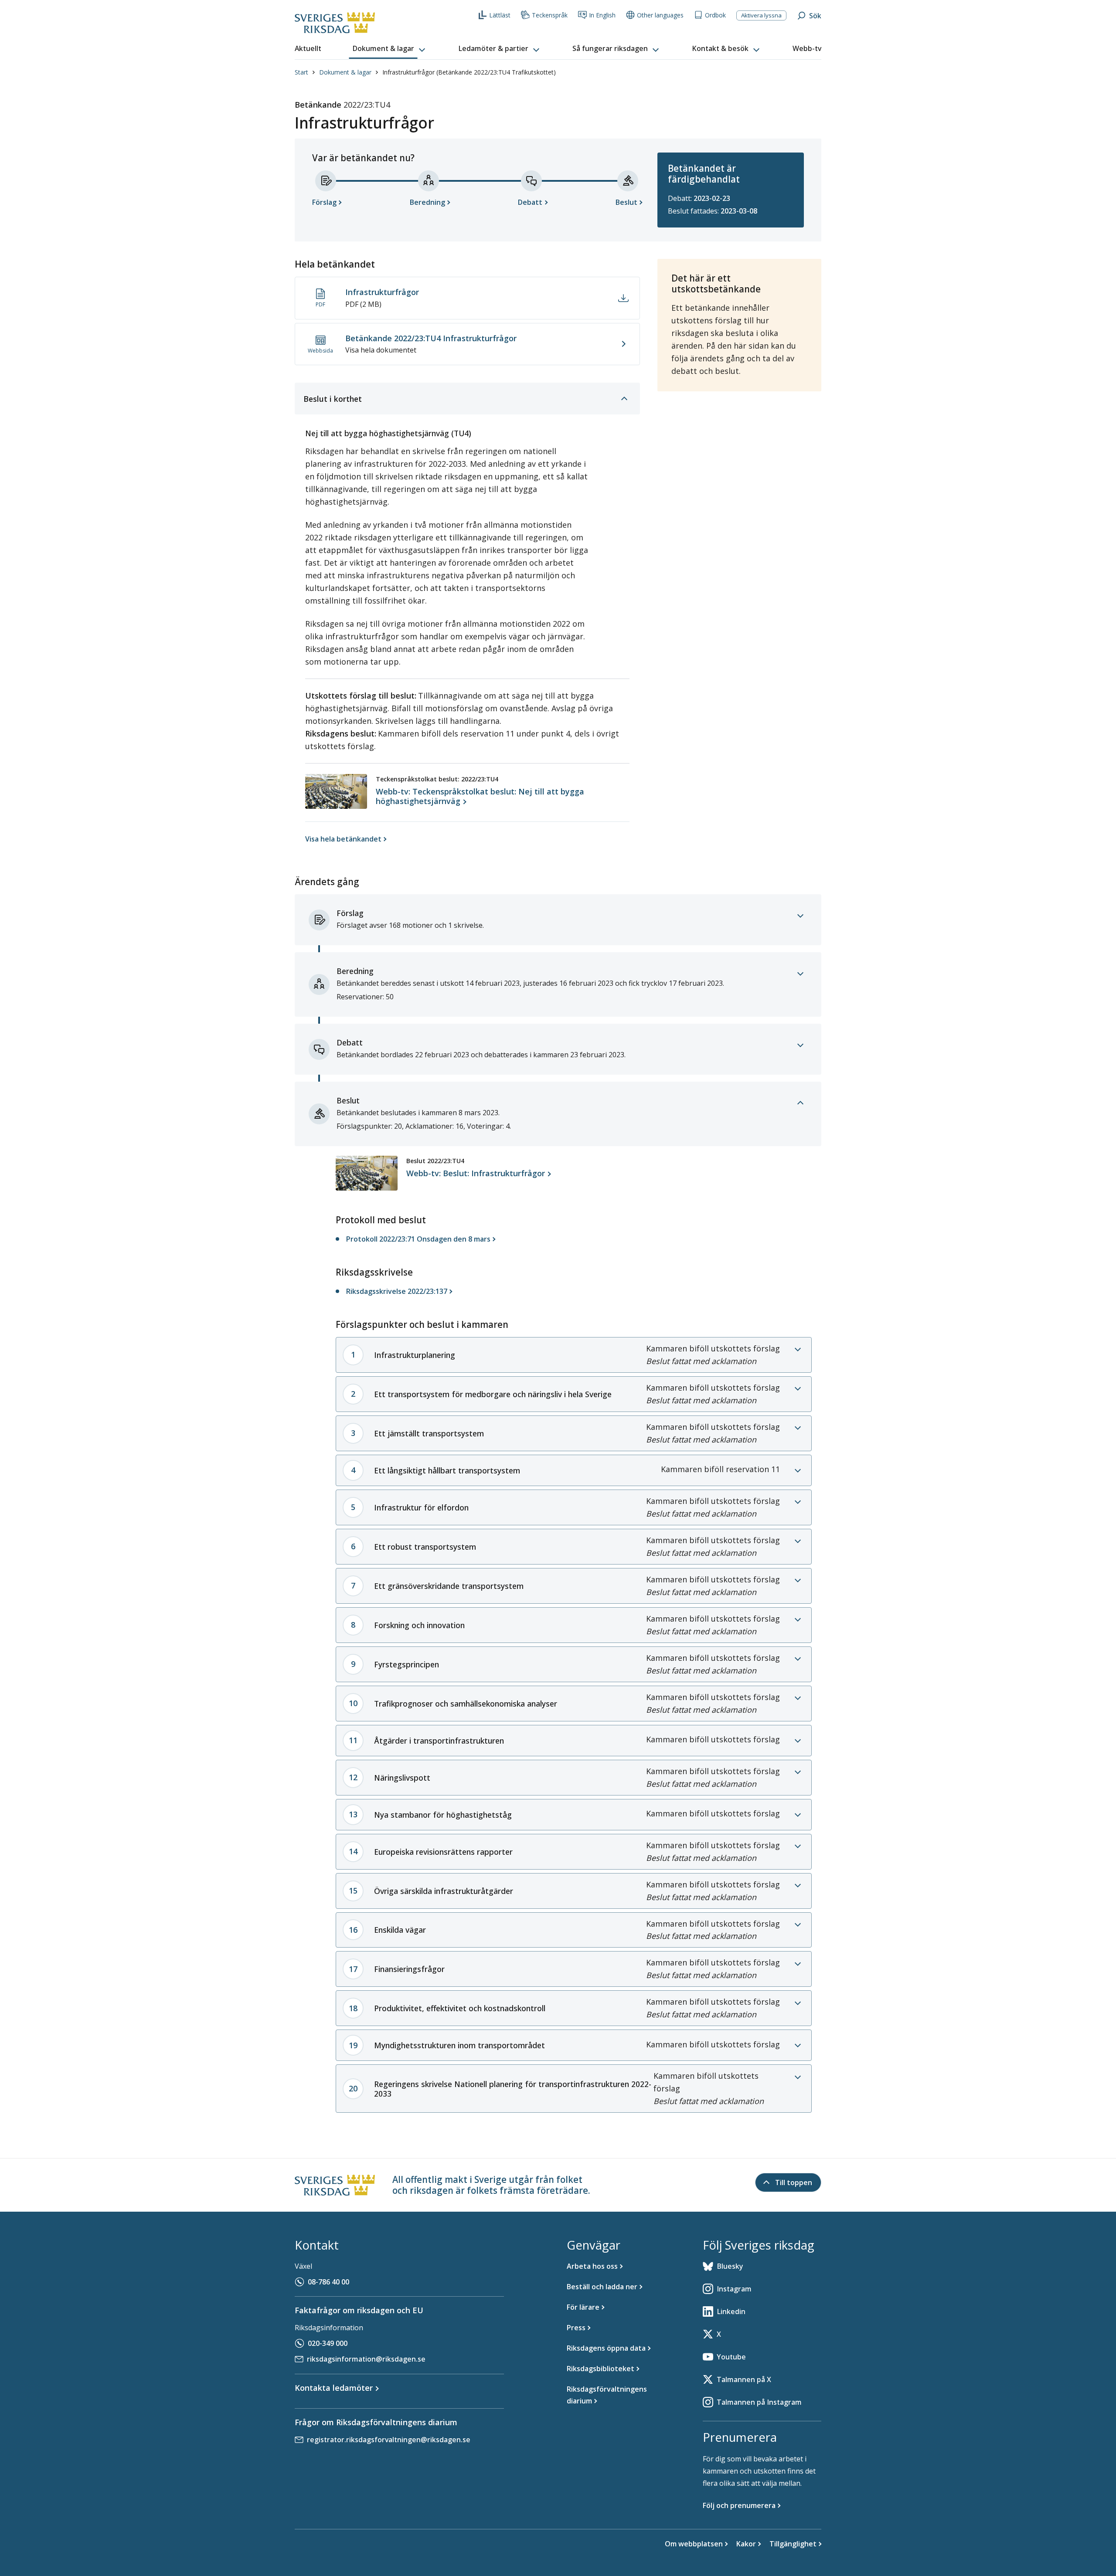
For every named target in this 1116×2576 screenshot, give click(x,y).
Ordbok (715, 15)
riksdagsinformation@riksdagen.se (366, 2359)
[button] (390, 49)
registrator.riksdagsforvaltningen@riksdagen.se (389, 2440)
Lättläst (500, 15)
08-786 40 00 (328, 2282)
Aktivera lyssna (761, 15)
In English (602, 15)
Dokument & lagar (345, 72)
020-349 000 (328, 2343)
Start (301, 72)
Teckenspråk (550, 15)
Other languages (660, 15)
